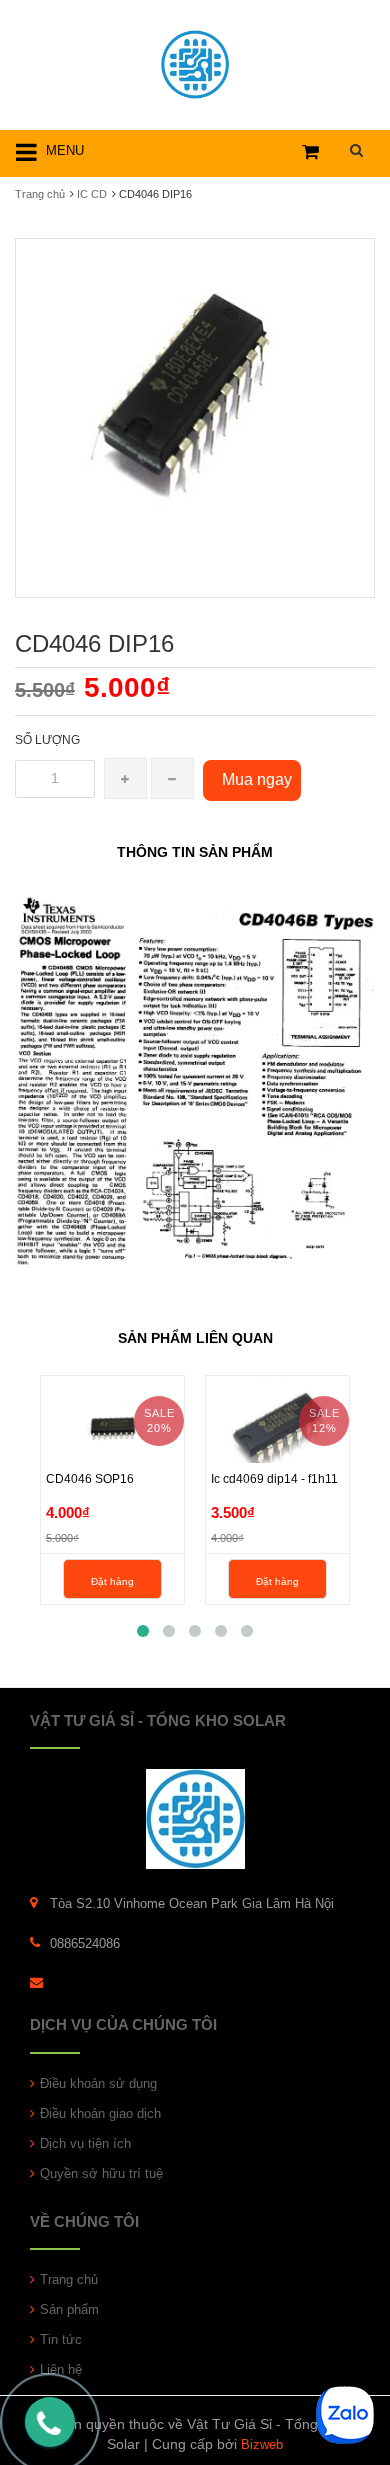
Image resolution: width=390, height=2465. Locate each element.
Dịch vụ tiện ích (85, 2143)
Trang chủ (40, 194)
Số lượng (47, 740)
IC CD (92, 194)
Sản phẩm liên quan (195, 1338)
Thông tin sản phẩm (195, 852)
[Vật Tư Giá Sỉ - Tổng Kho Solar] (195, 61)
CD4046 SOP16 (90, 1479)
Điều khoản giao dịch (100, 2113)
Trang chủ (69, 2279)
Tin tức (61, 2339)
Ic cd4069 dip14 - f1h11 (274, 1479)
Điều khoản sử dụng (98, 2083)
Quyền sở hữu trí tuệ (101, 2173)
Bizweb (262, 2444)
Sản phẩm (69, 2309)
